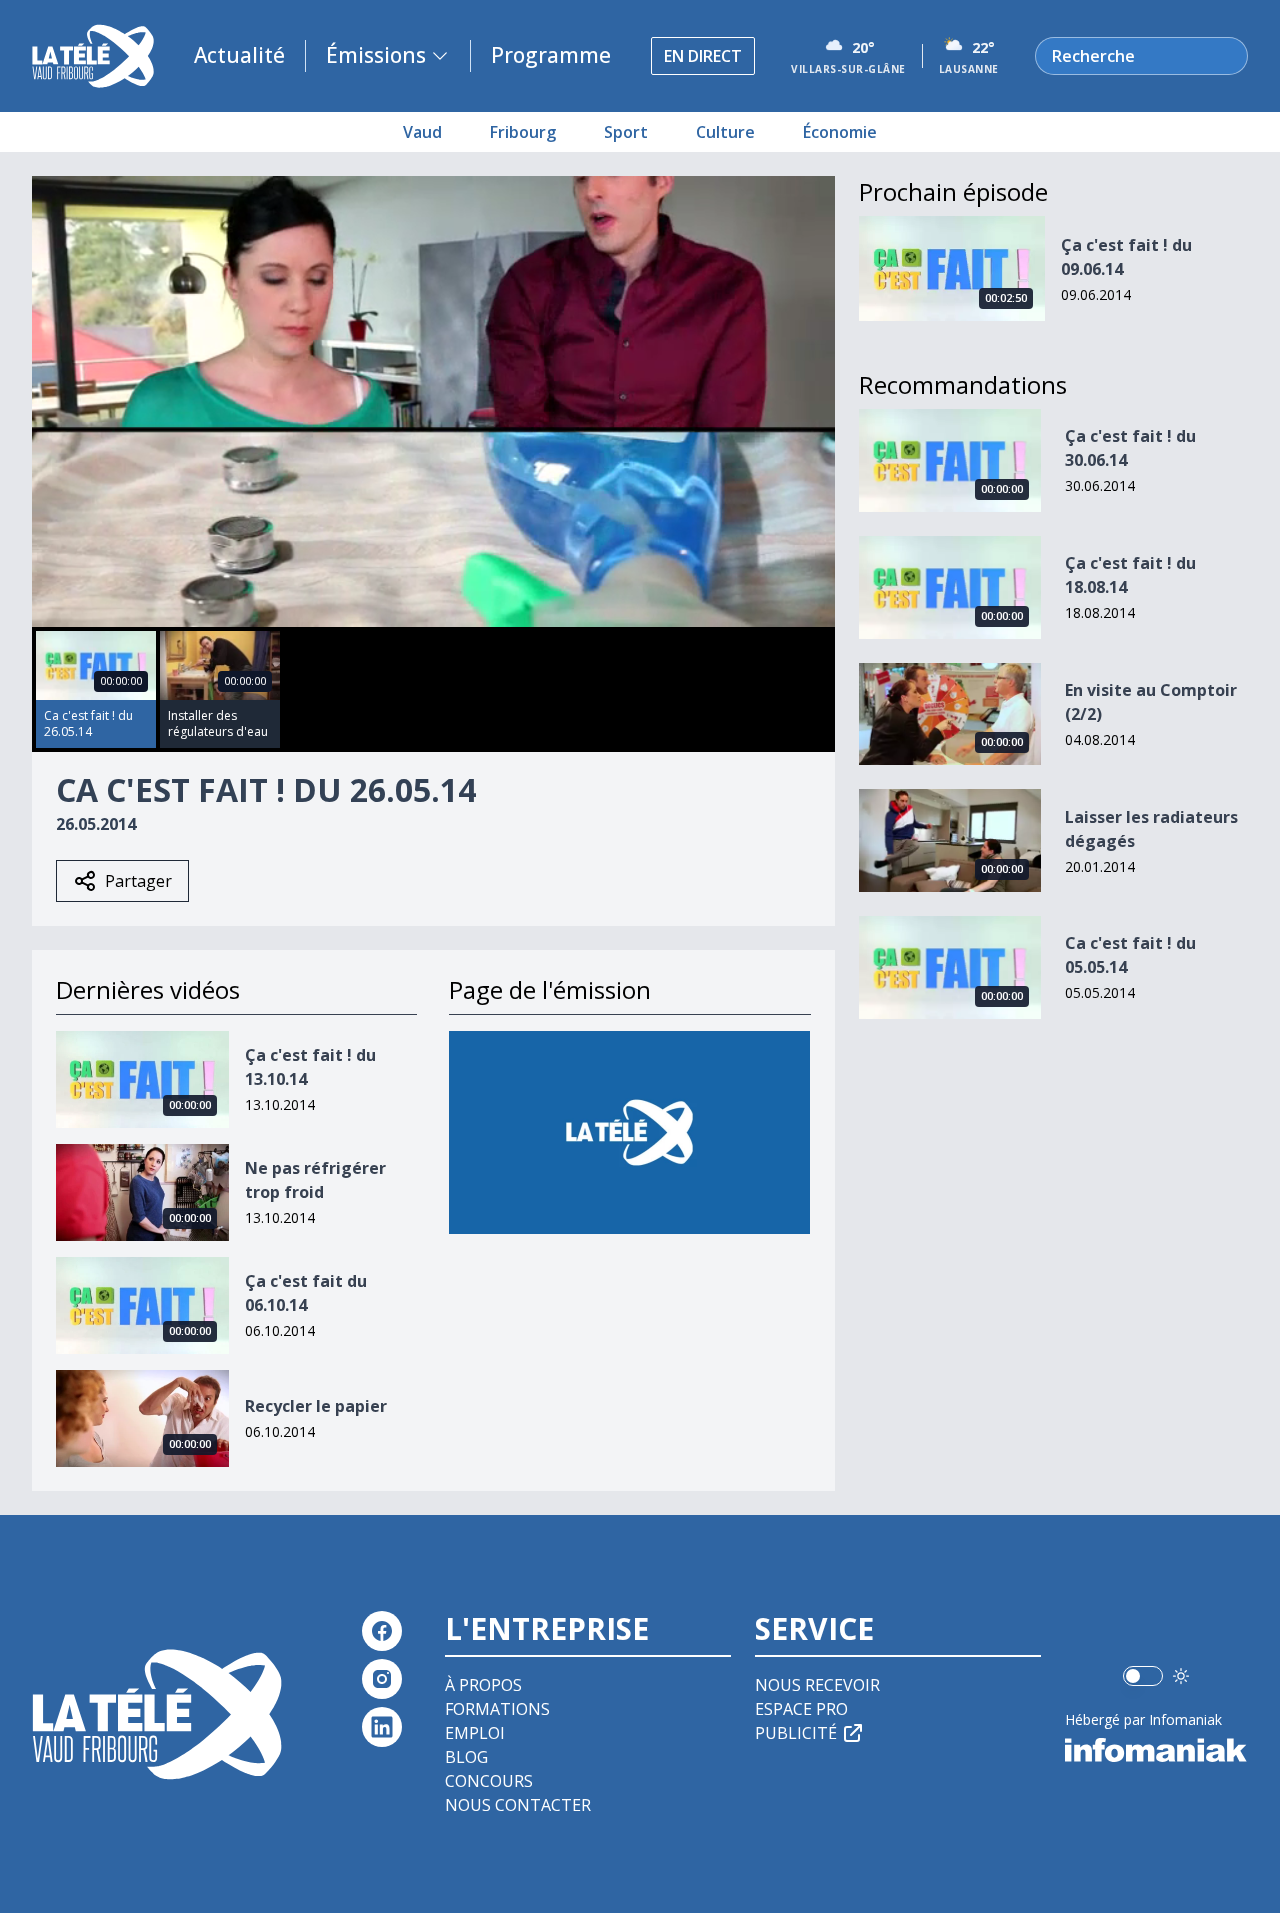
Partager (138, 881)
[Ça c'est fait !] (629, 1132)
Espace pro (801, 1709)
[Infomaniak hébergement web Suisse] (1156, 1750)
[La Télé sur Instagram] (382, 1679)
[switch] (1143, 1676)
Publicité (796, 1733)
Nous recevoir (817, 1685)
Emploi (475, 1733)
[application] (433, 401)
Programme (551, 55)
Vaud (422, 132)
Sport (626, 132)
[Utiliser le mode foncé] (1181, 1676)
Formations (497, 1709)
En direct (703, 56)
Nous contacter (518, 1805)
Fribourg (523, 132)
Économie (840, 132)
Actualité (239, 55)
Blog (466, 1757)
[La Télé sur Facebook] (382, 1631)
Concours (489, 1781)
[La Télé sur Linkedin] (382, 1727)
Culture (725, 132)
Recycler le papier (316, 1406)
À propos (483, 1685)
